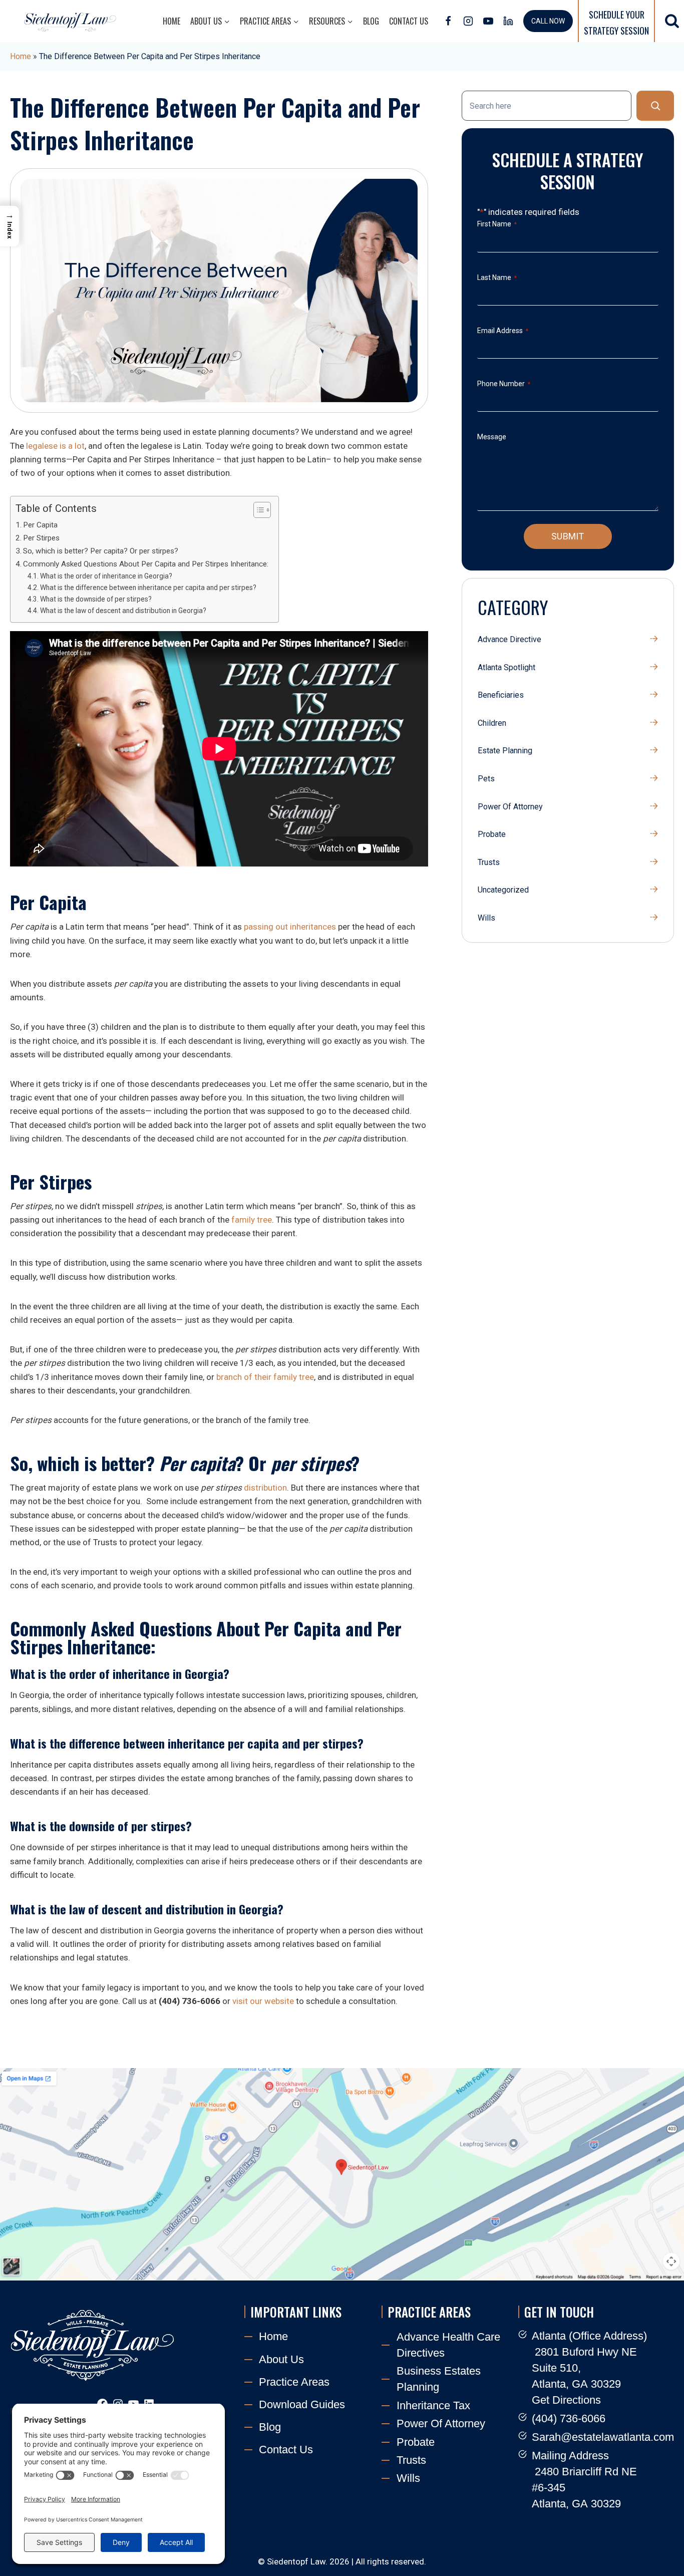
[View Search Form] (672, 21)
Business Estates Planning (439, 2379)
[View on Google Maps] (342, 2174)
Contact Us (409, 21)
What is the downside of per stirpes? (96, 599)
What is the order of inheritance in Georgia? (106, 576)
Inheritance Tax (433, 2405)
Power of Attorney (510, 807)
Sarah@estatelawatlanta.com (603, 2437)
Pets (486, 779)
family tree (252, 1220)
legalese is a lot (55, 446)
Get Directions (566, 2400)
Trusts (489, 862)
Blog (371, 21)
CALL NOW (548, 21)
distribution (265, 1488)
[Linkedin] (508, 21)
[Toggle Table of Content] (257, 510)
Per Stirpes (41, 538)
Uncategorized (503, 890)
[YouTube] (488, 21)
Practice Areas (294, 2382)
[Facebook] (448, 21)
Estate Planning (505, 751)
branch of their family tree (265, 1377)
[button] (10, 226)
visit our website (263, 2001)
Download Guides (302, 2404)
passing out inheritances (290, 927)
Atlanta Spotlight (506, 667)
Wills (486, 918)
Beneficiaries (501, 695)
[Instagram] (468, 21)
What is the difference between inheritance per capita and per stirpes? (148, 588)
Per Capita (40, 525)
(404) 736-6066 (569, 2418)
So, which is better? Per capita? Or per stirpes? (101, 551)
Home (172, 21)
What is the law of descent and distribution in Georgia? (123, 611)
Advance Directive (509, 639)
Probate (492, 834)
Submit (568, 536)
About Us (281, 2359)
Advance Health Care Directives (448, 2345)
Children (492, 723)
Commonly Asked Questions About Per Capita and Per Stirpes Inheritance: (146, 564)
